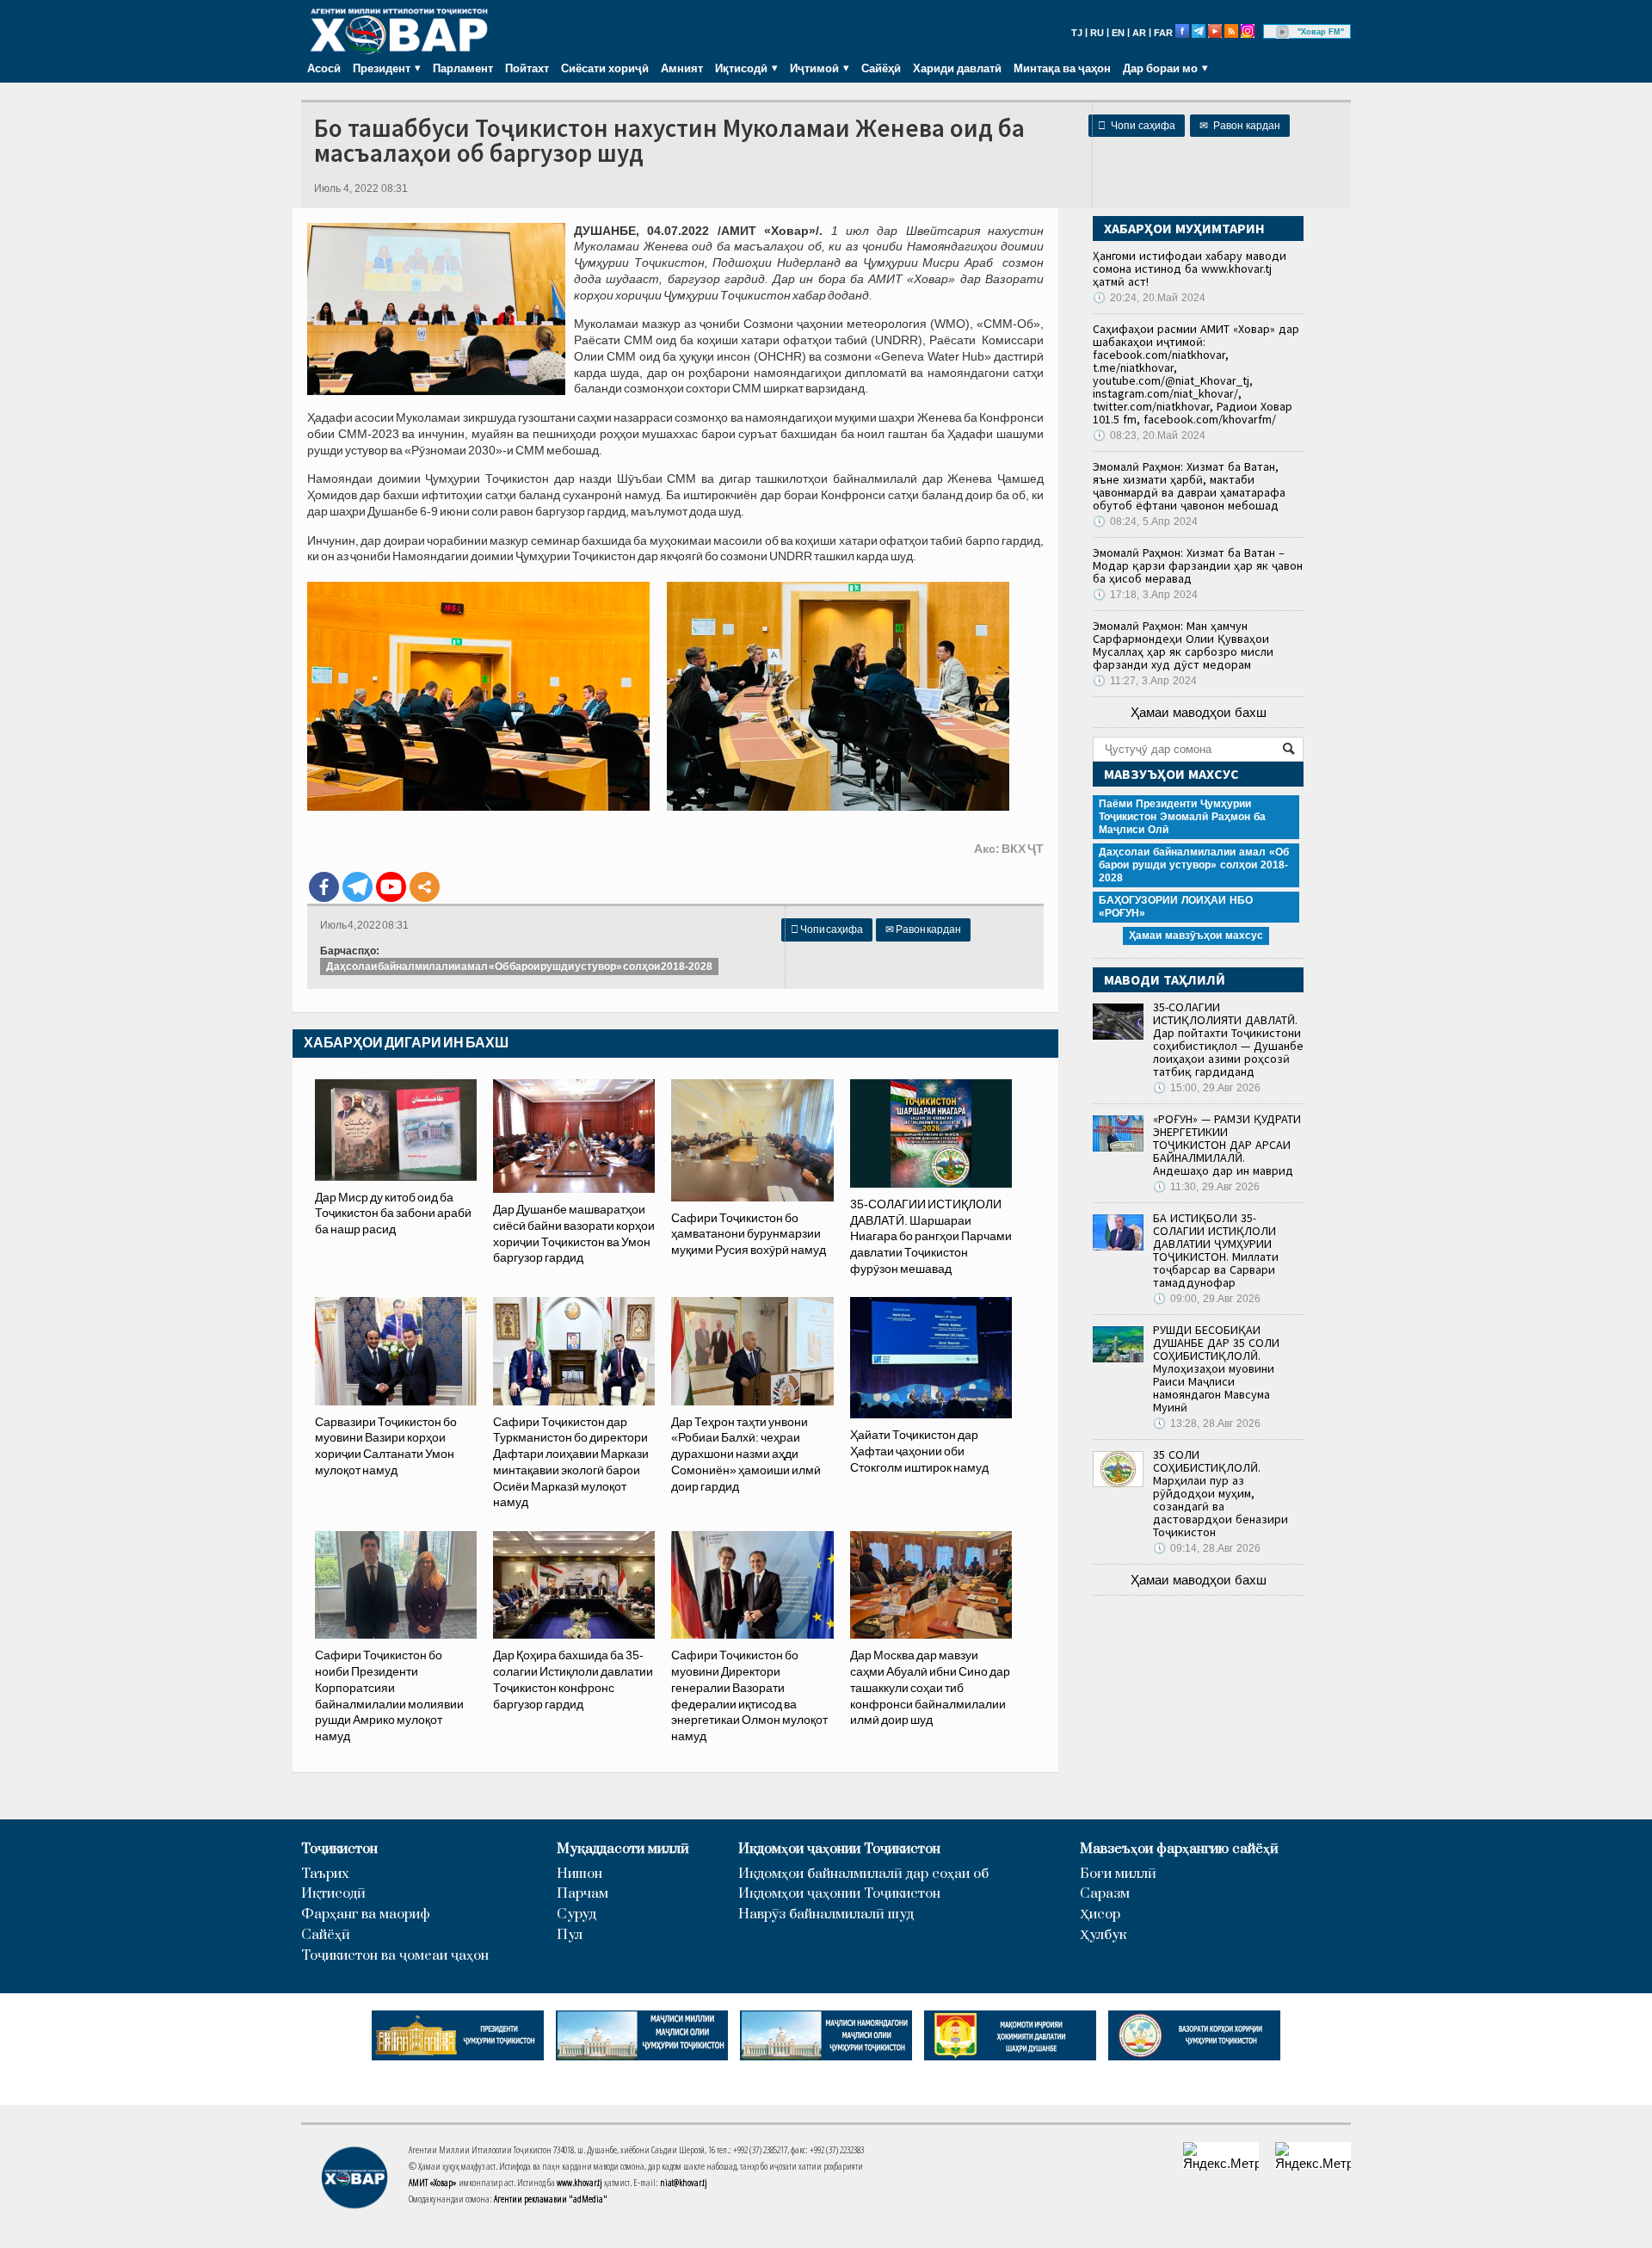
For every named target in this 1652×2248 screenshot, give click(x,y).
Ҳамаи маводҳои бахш (1199, 712)
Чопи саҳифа (1137, 126)
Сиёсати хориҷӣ (605, 68)
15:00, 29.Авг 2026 (1207, 1088)
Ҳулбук (1103, 1935)
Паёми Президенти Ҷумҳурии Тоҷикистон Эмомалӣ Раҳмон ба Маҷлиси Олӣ (1182, 817)
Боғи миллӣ (1118, 1874)
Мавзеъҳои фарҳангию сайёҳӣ (1179, 1849)
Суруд (576, 1915)
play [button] (1283, 32)
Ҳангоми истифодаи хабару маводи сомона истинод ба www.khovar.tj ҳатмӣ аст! (1190, 269)
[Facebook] (324, 887)
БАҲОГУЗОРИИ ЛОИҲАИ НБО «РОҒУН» (1176, 907)
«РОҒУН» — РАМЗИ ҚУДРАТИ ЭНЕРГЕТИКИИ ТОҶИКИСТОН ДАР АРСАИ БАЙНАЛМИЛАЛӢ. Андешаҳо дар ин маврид (1227, 1145)
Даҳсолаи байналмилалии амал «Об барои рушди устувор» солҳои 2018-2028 (519, 967)
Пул (570, 1935)
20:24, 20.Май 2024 (1149, 298)
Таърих (325, 1874)
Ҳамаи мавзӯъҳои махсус (1196, 936)
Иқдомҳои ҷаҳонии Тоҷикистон (839, 1849)
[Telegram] (358, 887)
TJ (1077, 33)
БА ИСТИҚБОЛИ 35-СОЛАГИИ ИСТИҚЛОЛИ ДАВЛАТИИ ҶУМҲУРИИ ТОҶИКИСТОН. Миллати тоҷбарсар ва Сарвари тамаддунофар (1216, 1250)
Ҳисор (1100, 1915)
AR (1139, 33)
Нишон (579, 1874)
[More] (425, 887)
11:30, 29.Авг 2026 (1206, 1187)
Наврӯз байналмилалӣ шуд (826, 1915)
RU (1097, 33)
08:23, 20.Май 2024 (1149, 435)
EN (1118, 33)
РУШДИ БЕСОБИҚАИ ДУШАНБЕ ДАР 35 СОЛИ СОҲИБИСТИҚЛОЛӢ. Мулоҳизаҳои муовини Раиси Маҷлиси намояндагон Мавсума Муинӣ (1216, 1368)
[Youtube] (391, 887)
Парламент (463, 68)
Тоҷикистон (339, 1849)
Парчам (583, 1894)
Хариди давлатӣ (957, 68)
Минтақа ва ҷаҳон (1062, 68)
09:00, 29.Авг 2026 (1207, 1299)
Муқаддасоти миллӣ (623, 1849)
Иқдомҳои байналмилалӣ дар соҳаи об (863, 1874)
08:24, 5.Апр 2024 (1145, 522)
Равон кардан (1240, 126)
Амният (682, 68)
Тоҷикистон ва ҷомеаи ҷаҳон (395, 1956)
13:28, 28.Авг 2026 (1207, 1424)
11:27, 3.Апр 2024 (1145, 681)
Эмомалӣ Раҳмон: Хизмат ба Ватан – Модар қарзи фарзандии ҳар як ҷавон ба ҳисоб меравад (1198, 565)
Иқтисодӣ (333, 1894)
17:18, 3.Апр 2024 (1145, 595)
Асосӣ (324, 68)
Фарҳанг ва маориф (366, 1915)
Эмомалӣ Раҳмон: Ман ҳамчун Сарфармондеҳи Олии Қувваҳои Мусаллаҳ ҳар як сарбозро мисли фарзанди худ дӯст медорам (1183, 645)
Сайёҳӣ (881, 68)
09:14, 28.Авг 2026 (1207, 1548)
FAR (1163, 33)
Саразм (1105, 1894)
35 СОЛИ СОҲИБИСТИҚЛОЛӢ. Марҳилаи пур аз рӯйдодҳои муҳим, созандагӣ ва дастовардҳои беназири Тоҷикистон (1221, 1493)
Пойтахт (527, 68)
